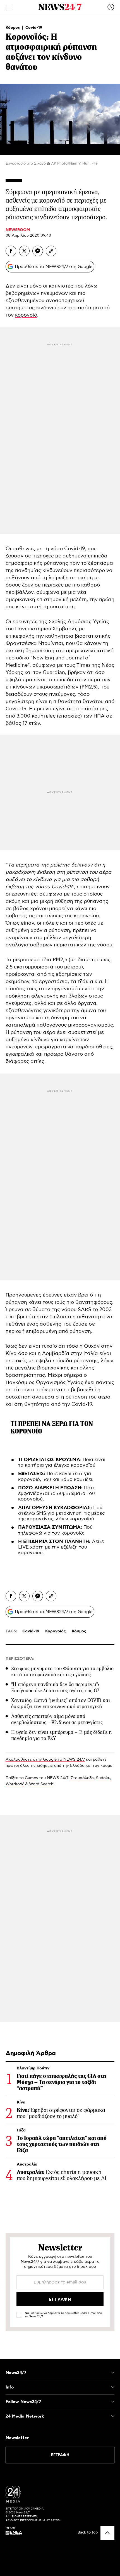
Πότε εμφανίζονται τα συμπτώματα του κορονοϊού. (57, 1494)
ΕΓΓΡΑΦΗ (60, 2455)
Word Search (41, 1784)
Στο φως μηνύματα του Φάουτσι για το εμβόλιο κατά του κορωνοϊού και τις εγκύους (62, 1672)
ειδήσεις (45, 1766)
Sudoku (103, 1778)
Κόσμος (13, 28)
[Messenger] (38, 251)
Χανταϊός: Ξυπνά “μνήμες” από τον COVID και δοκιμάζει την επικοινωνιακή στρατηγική (61, 1703)
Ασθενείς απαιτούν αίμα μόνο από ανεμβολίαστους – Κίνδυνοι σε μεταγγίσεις (57, 1719)
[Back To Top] (107, 2533)
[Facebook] (11, 251)
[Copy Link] (51, 251)
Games (31, 1778)
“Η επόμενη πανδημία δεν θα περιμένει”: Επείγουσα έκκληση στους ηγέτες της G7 (55, 1687)
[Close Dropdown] (113, 2373)
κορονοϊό (26, 315)
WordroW (15, 1784)
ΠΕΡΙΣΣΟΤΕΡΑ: (20, 1659)
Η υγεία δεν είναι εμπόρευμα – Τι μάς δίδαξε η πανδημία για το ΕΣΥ (61, 1735)
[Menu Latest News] (111, 7)
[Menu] (9, 7)
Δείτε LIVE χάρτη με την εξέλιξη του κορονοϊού (61, 1547)
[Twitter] (24, 251)
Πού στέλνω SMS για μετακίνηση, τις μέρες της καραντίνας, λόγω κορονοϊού (61, 1513)
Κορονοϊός (56, 1631)
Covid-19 (34, 28)
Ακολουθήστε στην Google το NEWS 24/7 (45, 1760)
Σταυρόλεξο (82, 1778)
